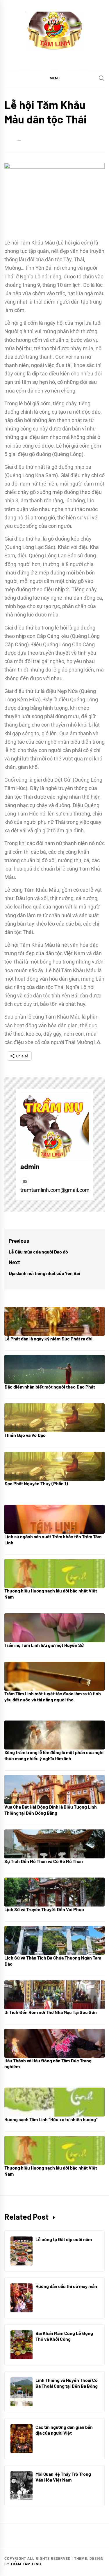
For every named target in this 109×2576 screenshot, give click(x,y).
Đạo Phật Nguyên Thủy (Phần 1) (36, 1483)
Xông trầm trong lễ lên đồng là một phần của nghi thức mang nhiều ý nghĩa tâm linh (54, 1755)
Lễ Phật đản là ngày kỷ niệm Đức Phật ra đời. (49, 1339)
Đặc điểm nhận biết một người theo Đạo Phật (50, 1387)
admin (30, 1166)
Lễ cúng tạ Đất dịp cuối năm (64, 2239)
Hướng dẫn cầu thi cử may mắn (66, 2286)
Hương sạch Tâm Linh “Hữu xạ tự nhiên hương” (51, 2119)
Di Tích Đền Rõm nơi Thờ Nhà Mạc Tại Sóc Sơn (51, 2012)
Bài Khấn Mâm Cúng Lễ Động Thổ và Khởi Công (64, 2336)
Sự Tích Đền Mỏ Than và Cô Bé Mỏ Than (44, 1861)
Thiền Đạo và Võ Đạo (25, 1435)
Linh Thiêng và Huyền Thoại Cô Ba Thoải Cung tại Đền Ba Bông (67, 2383)
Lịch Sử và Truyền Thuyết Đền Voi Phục (44, 1909)
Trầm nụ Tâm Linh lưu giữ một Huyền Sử (44, 1645)
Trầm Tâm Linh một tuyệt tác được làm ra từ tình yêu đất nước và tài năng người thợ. (53, 1696)
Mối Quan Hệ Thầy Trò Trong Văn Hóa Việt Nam (63, 2477)
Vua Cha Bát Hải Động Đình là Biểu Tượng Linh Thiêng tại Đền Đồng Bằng (51, 1810)
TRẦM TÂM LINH (26, 2564)
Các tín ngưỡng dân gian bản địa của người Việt (64, 2430)
